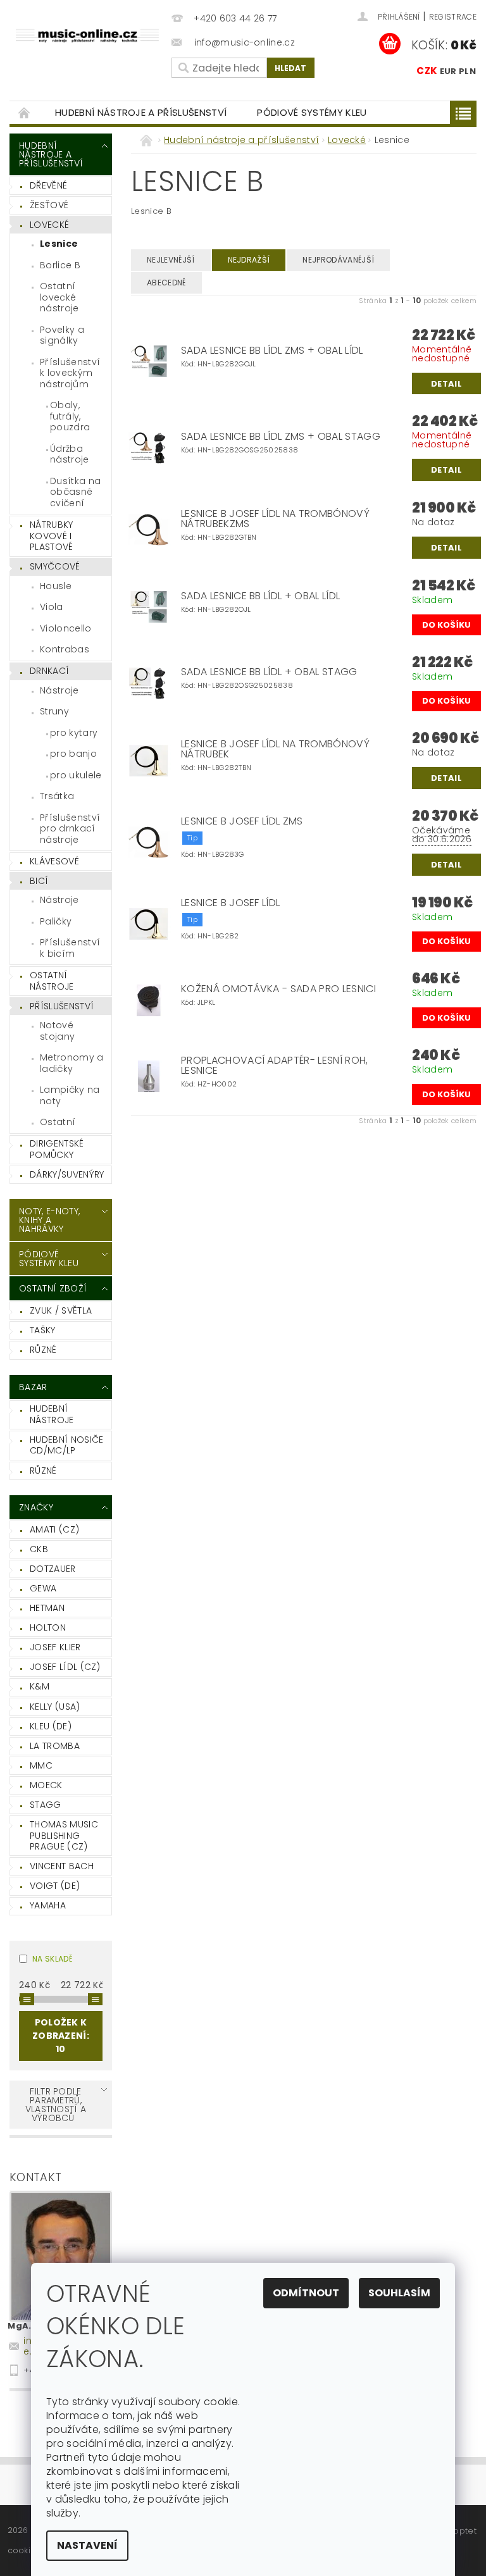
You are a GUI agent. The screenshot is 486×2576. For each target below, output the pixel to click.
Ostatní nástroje (52, 981)
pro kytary (74, 733)
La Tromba (55, 1746)
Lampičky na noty (70, 1095)
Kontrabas (65, 649)
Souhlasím (399, 2293)
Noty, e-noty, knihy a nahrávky (49, 1220)
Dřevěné (48, 185)
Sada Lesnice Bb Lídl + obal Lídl (260, 596)
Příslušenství (62, 1006)
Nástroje (59, 690)
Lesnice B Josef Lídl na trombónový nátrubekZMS (275, 519)
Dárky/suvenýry (67, 1174)
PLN (467, 71)
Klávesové (54, 861)
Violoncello (66, 628)
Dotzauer (53, 1569)
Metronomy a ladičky (72, 1063)
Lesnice (59, 244)
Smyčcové (55, 566)
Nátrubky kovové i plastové (52, 536)
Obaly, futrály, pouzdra (70, 416)
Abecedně (166, 283)
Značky (36, 1507)
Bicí (39, 881)
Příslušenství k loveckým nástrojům (70, 373)
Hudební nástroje (52, 1414)
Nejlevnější (171, 260)
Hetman (47, 1608)
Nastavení (87, 2545)
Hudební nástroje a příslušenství (141, 112)
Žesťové (49, 205)
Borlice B (60, 265)
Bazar (33, 1387)
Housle (56, 586)
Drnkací (49, 671)
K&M (40, 1686)
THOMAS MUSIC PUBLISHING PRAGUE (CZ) (64, 1835)
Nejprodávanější (338, 260)
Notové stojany (57, 1031)
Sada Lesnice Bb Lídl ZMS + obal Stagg (281, 437)
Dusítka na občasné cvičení (75, 492)
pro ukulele (76, 775)
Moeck (46, 1785)
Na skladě (52, 1959)
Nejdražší (249, 260)
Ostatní (58, 1122)
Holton (48, 1627)
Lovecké (49, 225)
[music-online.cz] (87, 34)
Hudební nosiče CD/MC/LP (66, 1445)
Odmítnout (306, 2293)
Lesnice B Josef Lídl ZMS (242, 821)
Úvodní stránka (25, 112)
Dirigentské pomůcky (57, 1149)
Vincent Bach (62, 1866)
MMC (41, 1765)
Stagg (46, 1805)
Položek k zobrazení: (61, 2036)
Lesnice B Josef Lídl (230, 903)
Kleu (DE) (51, 1726)
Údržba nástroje (70, 454)
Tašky (43, 1330)
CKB (39, 1549)
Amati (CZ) (54, 1529)
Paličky (56, 921)
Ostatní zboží (53, 1288)
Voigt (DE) (55, 1886)
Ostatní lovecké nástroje (59, 297)
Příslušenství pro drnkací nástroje (70, 829)
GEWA (43, 1588)
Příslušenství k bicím (70, 948)
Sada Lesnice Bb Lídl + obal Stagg (269, 672)
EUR (448, 71)
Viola (52, 607)
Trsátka (57, 796)
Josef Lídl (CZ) (65, 1667)
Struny (54, 711)
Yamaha (48, 1905)
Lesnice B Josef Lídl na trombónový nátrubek (275, 749)
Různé (43, 1350)
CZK (427, 71)
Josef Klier (55, 1647)
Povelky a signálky (62, 335)
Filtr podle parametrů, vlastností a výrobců (56, 2105)
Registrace (453, 17)
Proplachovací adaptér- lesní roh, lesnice (275, 1066)
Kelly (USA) (55, 1707)
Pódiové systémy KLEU (312, 112)
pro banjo (73, 754)
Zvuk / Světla (61, 1310)
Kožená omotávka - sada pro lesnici (278, 989)
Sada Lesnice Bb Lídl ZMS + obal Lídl (272, 351)
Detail (446, 384)
